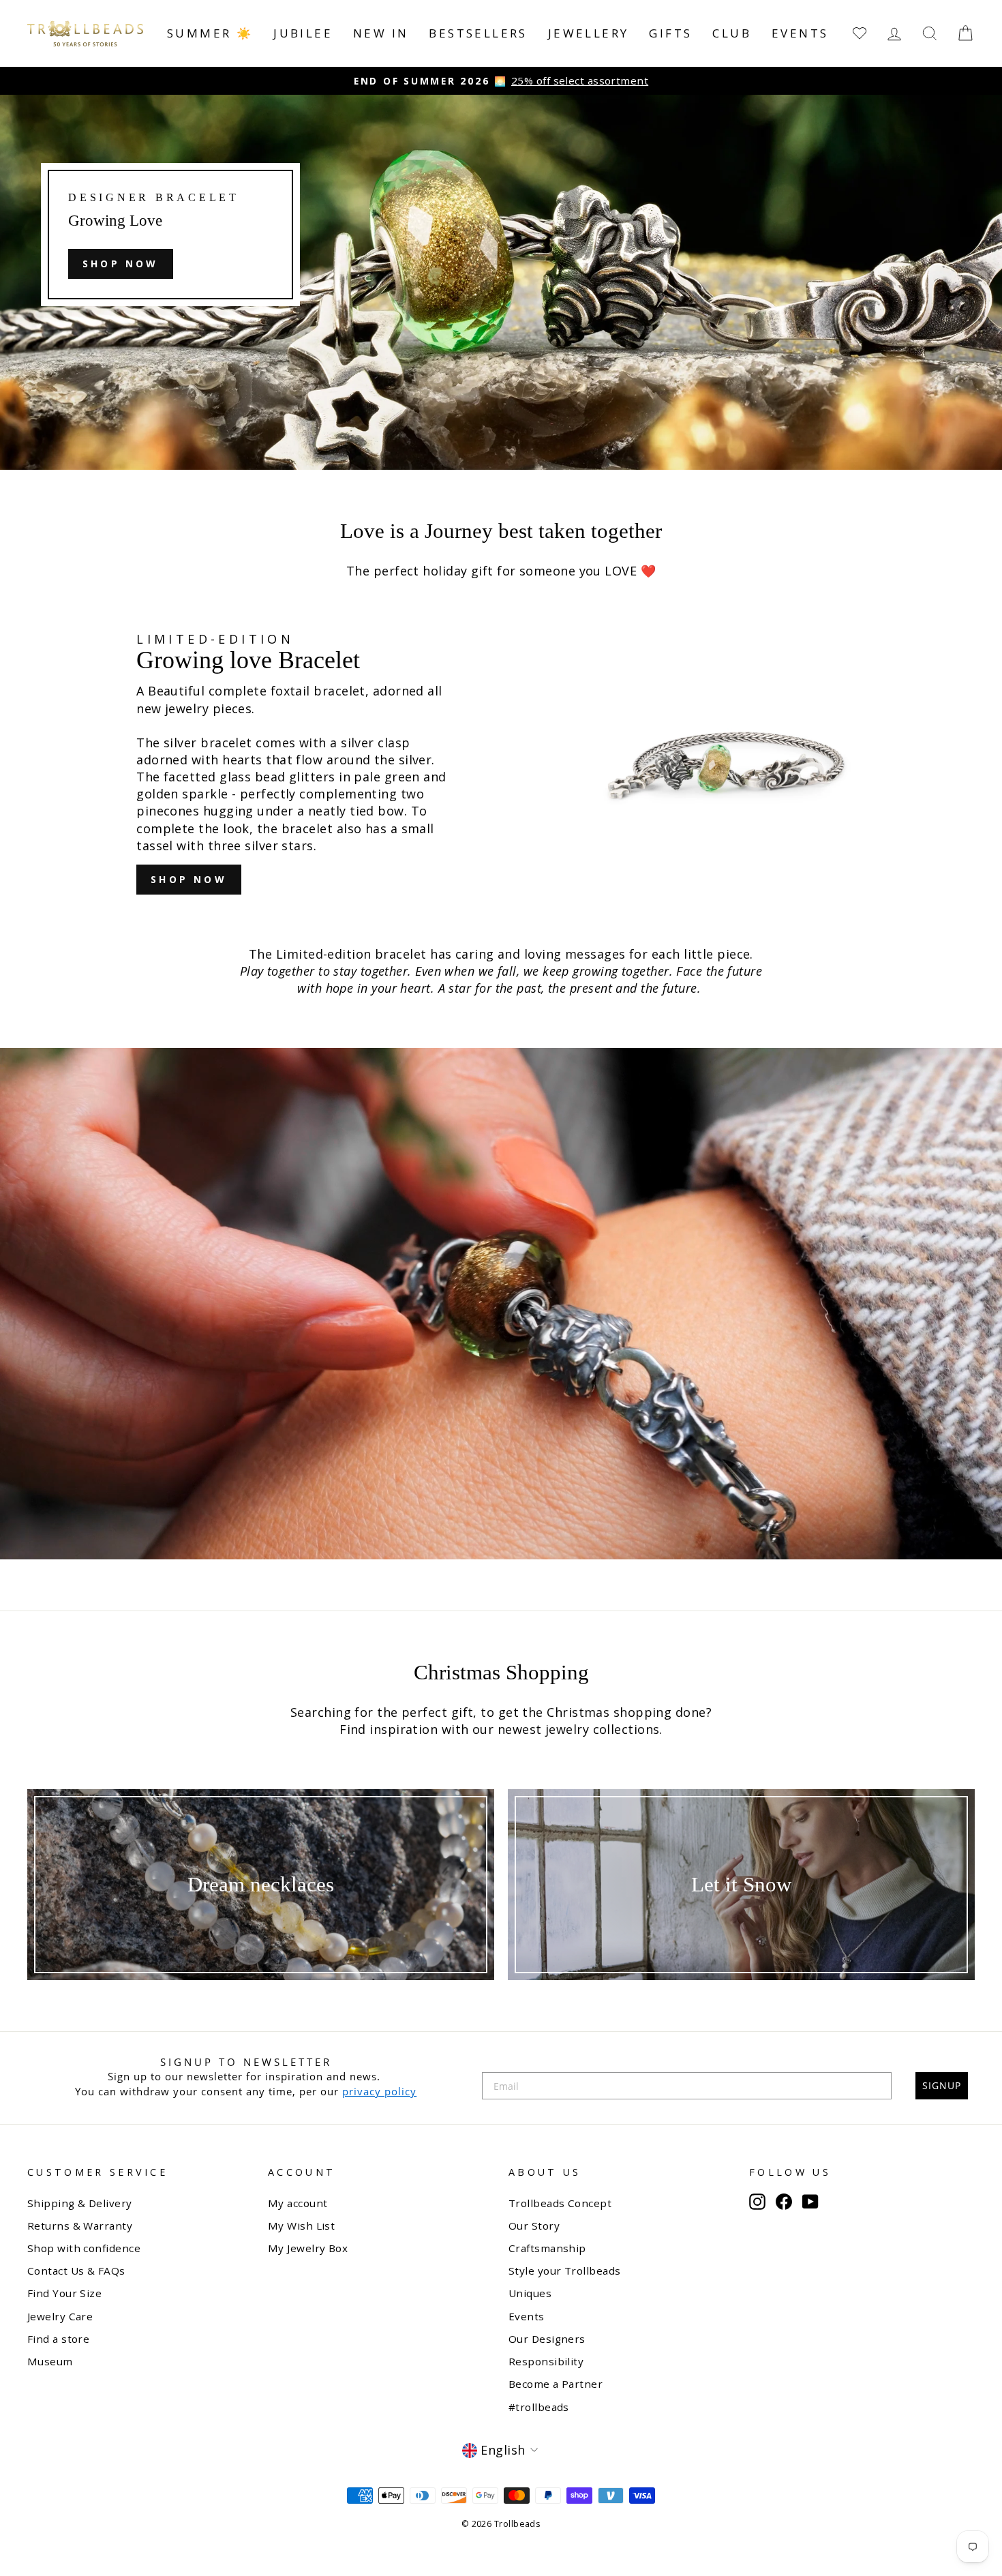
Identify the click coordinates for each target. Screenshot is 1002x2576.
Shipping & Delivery (80, 2203)
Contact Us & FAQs (76, 2271)
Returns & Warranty (80, 2226)
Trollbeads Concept (560, 2203)
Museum (50, 2361)
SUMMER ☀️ (210, 33)
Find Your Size (64, 2293)
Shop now (121, 264)
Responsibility (546, 2361)
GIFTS (670, 33)
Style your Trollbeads (564, 2271)
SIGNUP (942, 2085)
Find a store (58, 2339)
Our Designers (547, 2339)
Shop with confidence (84, 2248)
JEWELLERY (589, 33)
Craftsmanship (547, 2248)
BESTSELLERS (478, 33)
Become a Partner (556, 2384)
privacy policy (379, 2091)
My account (298, 2203)
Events (800, 33)
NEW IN (381, 33)
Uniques (530, 2293)
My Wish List (301, 2226)
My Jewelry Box (308, 2248)
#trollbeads (539, 2407)
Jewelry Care (60, 2316)
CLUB (732, 33)
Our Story (534, 2226)
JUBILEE (303, 33)
